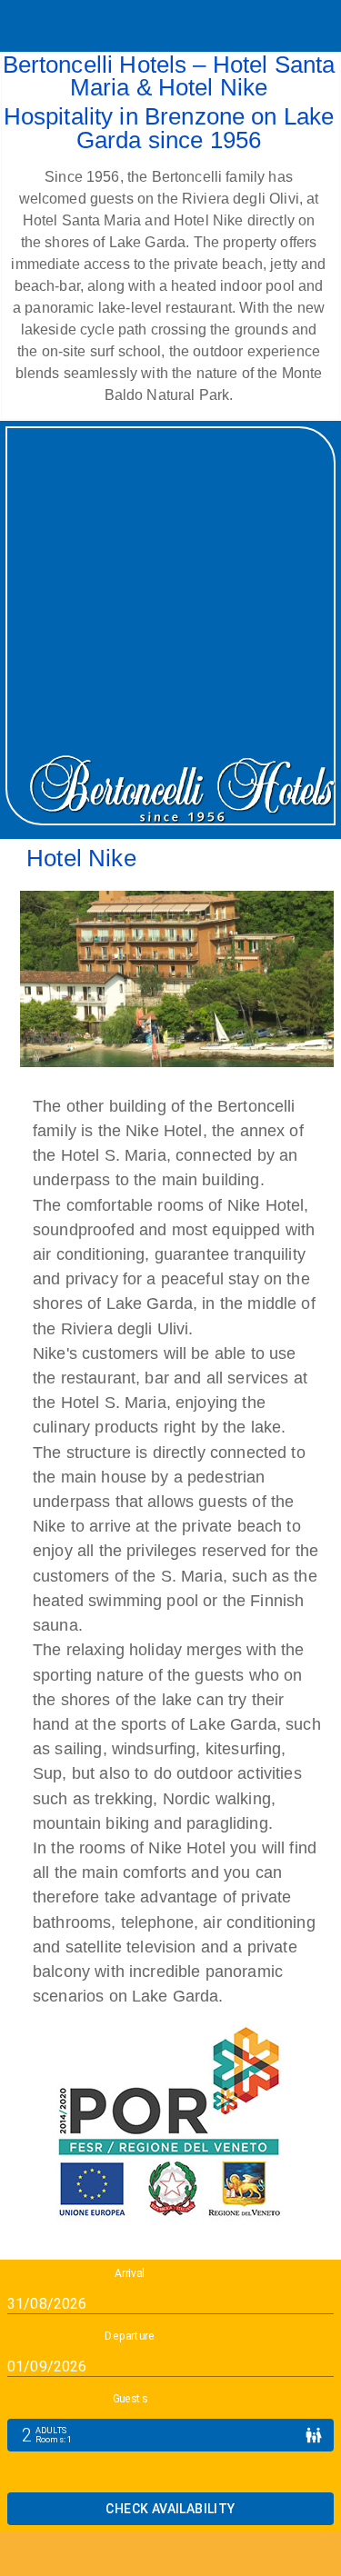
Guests (130, 2399)
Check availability (170, 2509)
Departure (129, 2336)
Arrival (130, 2273)
